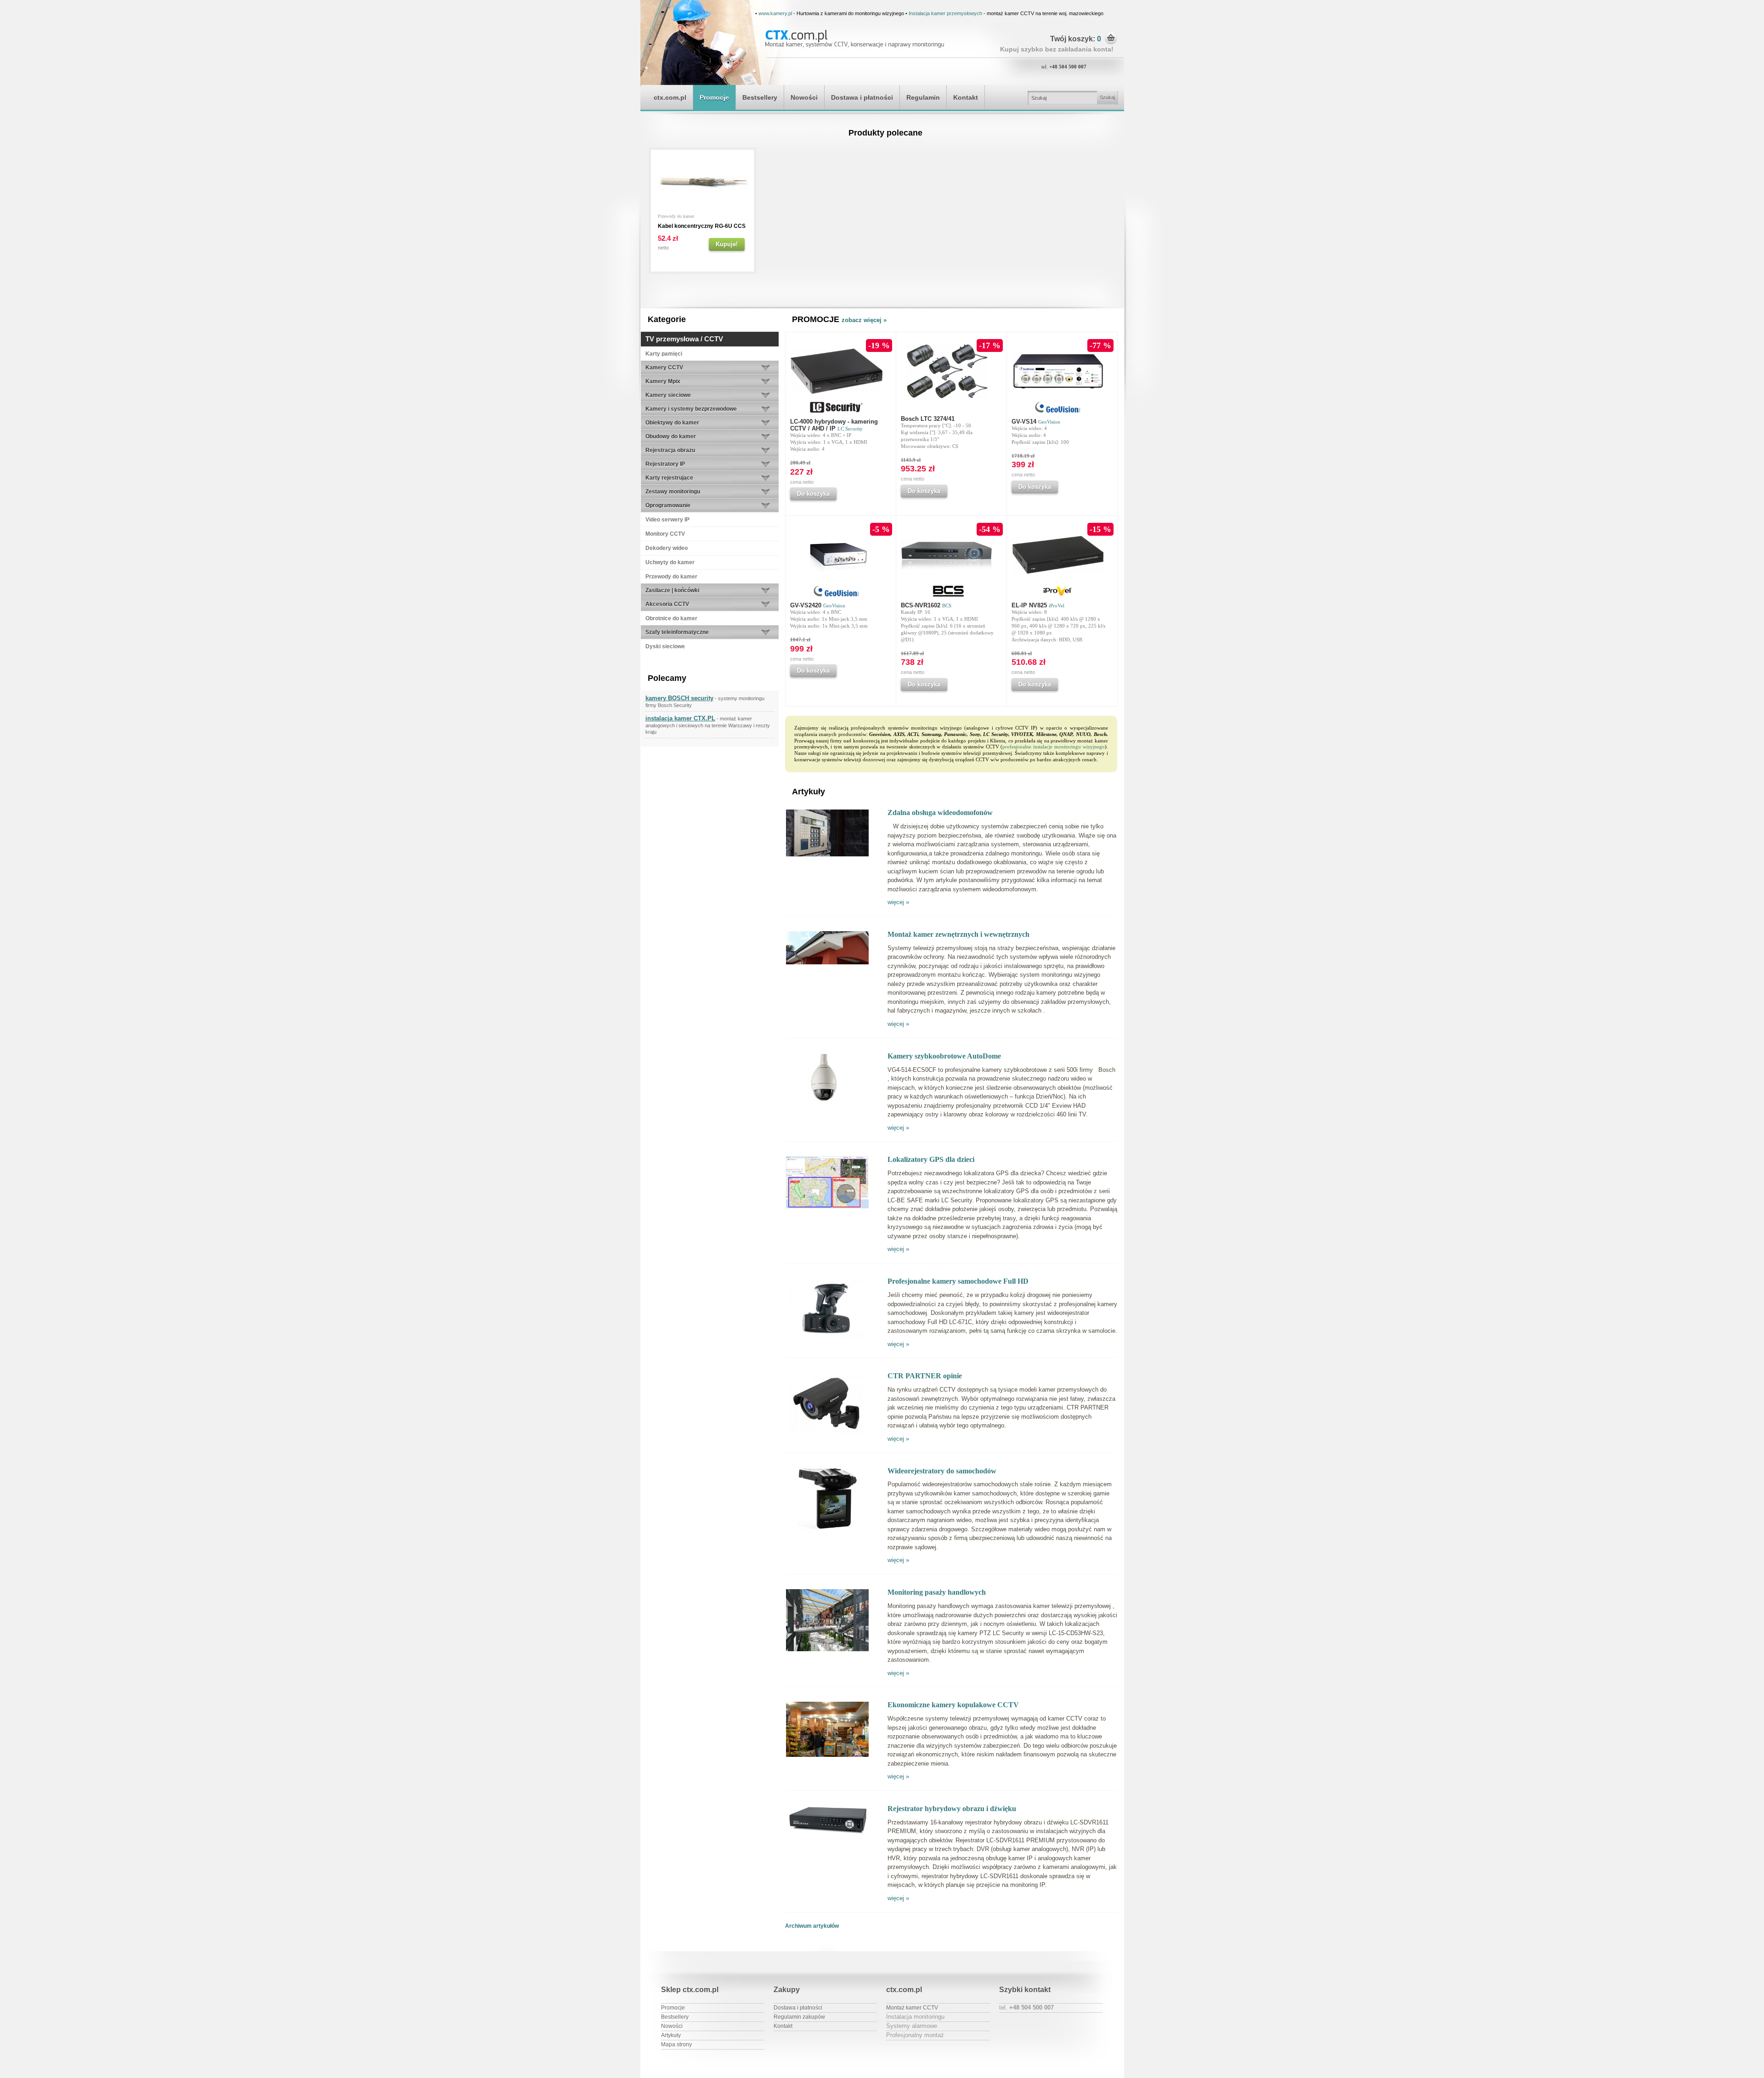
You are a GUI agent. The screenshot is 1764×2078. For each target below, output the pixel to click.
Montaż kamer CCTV (912, 2008)
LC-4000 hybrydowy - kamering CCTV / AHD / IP (834, 425)
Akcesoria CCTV (667, 604)
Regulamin (923, 97)
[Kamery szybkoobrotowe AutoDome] (827, 1101)
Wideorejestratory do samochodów (942, 1471)
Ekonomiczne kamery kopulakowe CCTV (953, 1705)
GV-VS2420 (818, 605)
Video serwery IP (667, 520)
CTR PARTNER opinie (925, 1376)
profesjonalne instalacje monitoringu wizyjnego (1053, 747)
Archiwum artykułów (812, 1926)
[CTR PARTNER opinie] (827, 1434)
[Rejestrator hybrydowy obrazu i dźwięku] (827, 1834)
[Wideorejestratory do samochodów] (827, 1528)
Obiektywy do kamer (672, 423)
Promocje (714, 97)
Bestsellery (760, 97)
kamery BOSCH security (679, 698)
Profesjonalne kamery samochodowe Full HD (958, 1281)
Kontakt (966, 97)
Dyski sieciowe (665, 646)
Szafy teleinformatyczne (677, 632)
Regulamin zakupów (799, 2017)
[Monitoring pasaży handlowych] (827, 1650)
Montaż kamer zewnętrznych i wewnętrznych (958, 934)
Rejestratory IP (665, 464)
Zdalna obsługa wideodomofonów (940, 813)
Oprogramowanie (668, 505)
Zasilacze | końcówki (672, 590)
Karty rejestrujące (669, 478)
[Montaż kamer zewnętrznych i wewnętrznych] (827, 963)
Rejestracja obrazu (670, 450)
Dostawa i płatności (862, 97)
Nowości (804, 97)
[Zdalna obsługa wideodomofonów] (827, 855)
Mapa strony (676, 2044)
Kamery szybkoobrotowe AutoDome (944, 1056)
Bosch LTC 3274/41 (928, 419)
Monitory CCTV (665, 534)
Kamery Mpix (663, 381)
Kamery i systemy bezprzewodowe (691, 409)
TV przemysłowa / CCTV (684, 339)
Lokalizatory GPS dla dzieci (931, 1159)
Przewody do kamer (676, 216)
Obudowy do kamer (671, 436)
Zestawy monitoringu (673, 492)
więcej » (898, 902)
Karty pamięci (664, 354)
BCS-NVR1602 (926, 605)
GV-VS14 (1036, 422)
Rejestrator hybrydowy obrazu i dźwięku (952, 1809)
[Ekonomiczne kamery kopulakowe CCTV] (827, 1756)
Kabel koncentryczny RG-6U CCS (702, 226)
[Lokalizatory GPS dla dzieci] (827, 1207)
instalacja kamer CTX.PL (680, 718)
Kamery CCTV (664, 368)
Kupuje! (727, 244)
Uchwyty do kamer (670, 562)
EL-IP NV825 (1038, 605)
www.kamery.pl (775, 13)
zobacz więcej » (864, 320)
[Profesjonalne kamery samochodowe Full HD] (827, 1339)
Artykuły (671, 2035)
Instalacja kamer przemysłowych (945, 13)
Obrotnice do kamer (671, 618)
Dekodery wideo (667, 548)
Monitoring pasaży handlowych (937, 1592)
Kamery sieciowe (668, 395)
